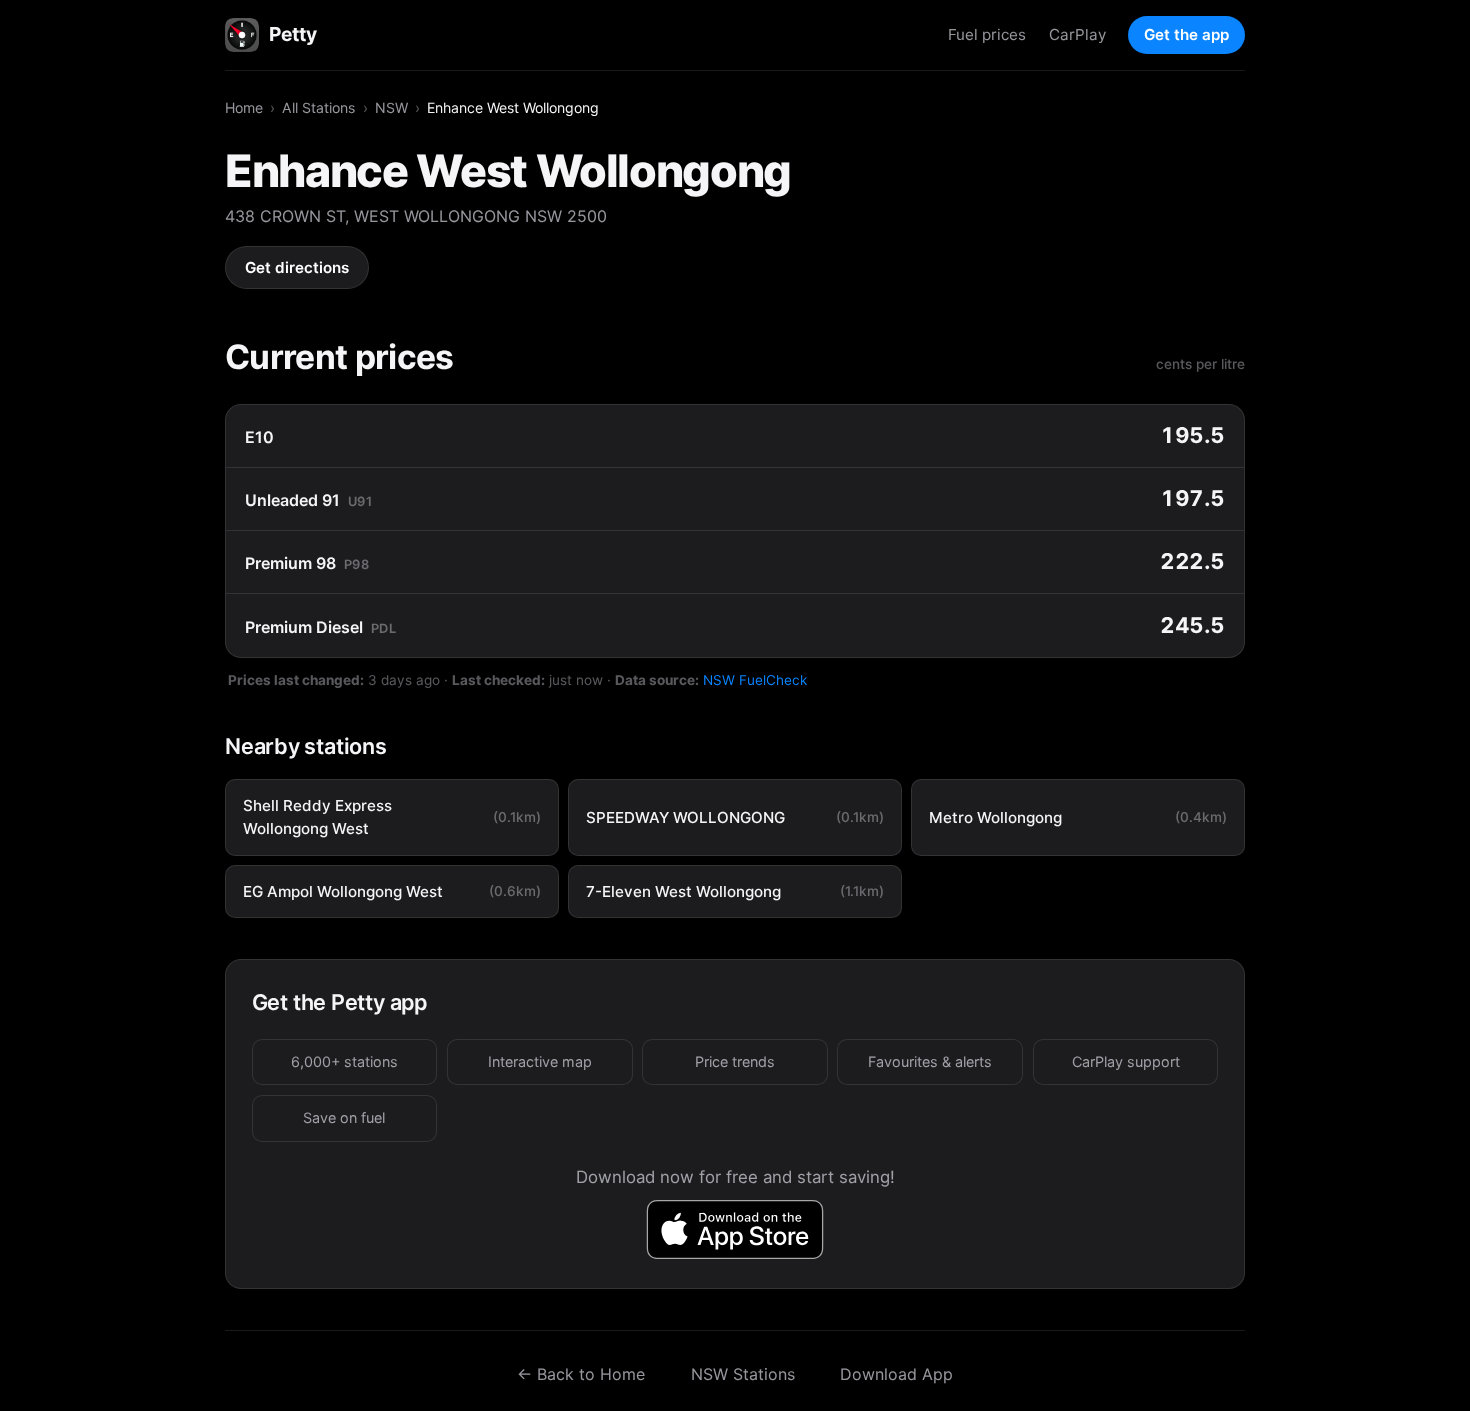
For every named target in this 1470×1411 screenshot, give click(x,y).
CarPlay (1077, 34)
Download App (896, 1374)
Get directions (297, 267)
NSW (391, 107)
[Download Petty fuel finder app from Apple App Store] (735, 1229)
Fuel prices (987, 34)
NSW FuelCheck (755, 680)
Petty (292, 34)
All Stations (318, 107)
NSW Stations (743, 1374)
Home (244, 107)
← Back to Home (581, 1374)
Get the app (1186, 34)
